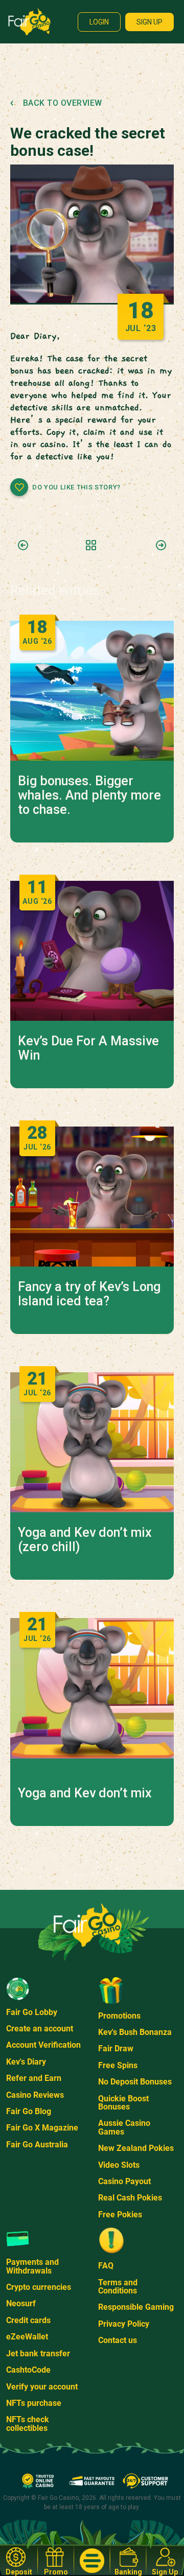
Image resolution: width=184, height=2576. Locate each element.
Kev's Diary (26, 2062)
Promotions (119, 2016)
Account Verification (43, 2045)
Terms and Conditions (118, 2287)
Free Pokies (120, 2215)
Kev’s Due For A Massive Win (88, 1048)
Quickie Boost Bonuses (123, 2103)
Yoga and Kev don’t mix (85, 1793)
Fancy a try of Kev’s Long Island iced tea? (89, 1294)
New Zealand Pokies (136, 2148)
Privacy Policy (124, 2324)
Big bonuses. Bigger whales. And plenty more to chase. (89, 795)
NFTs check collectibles (28, 2423)
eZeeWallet (27, 2337)
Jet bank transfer (38, 2353)
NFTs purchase (34, 2403)
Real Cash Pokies (130, 2198)
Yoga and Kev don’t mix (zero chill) (85, 1540)
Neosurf (21, 2303)
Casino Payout (124, 2181)
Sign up (149, 22)
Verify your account (42, 2387)
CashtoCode (28, 2370)
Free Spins (118, 2065)
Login (99, 22)
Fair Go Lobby (32, 2012)
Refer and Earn (34, 2078)
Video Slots (119, 2165)
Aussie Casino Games (124, 2127)
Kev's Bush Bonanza (135, 2032)
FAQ (106, 2266)
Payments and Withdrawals (32, 2266)
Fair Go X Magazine (42, 2128)
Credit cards (28, 2320)
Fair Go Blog (29, 2111)
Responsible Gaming (136, 2307)
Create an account (40, 2029)
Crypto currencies (39, 2287)
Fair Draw (116, 2048)
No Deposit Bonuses (135, 2082)
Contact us (118, 2340)
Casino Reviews (35, 2095)
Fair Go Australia (37, 2145)
